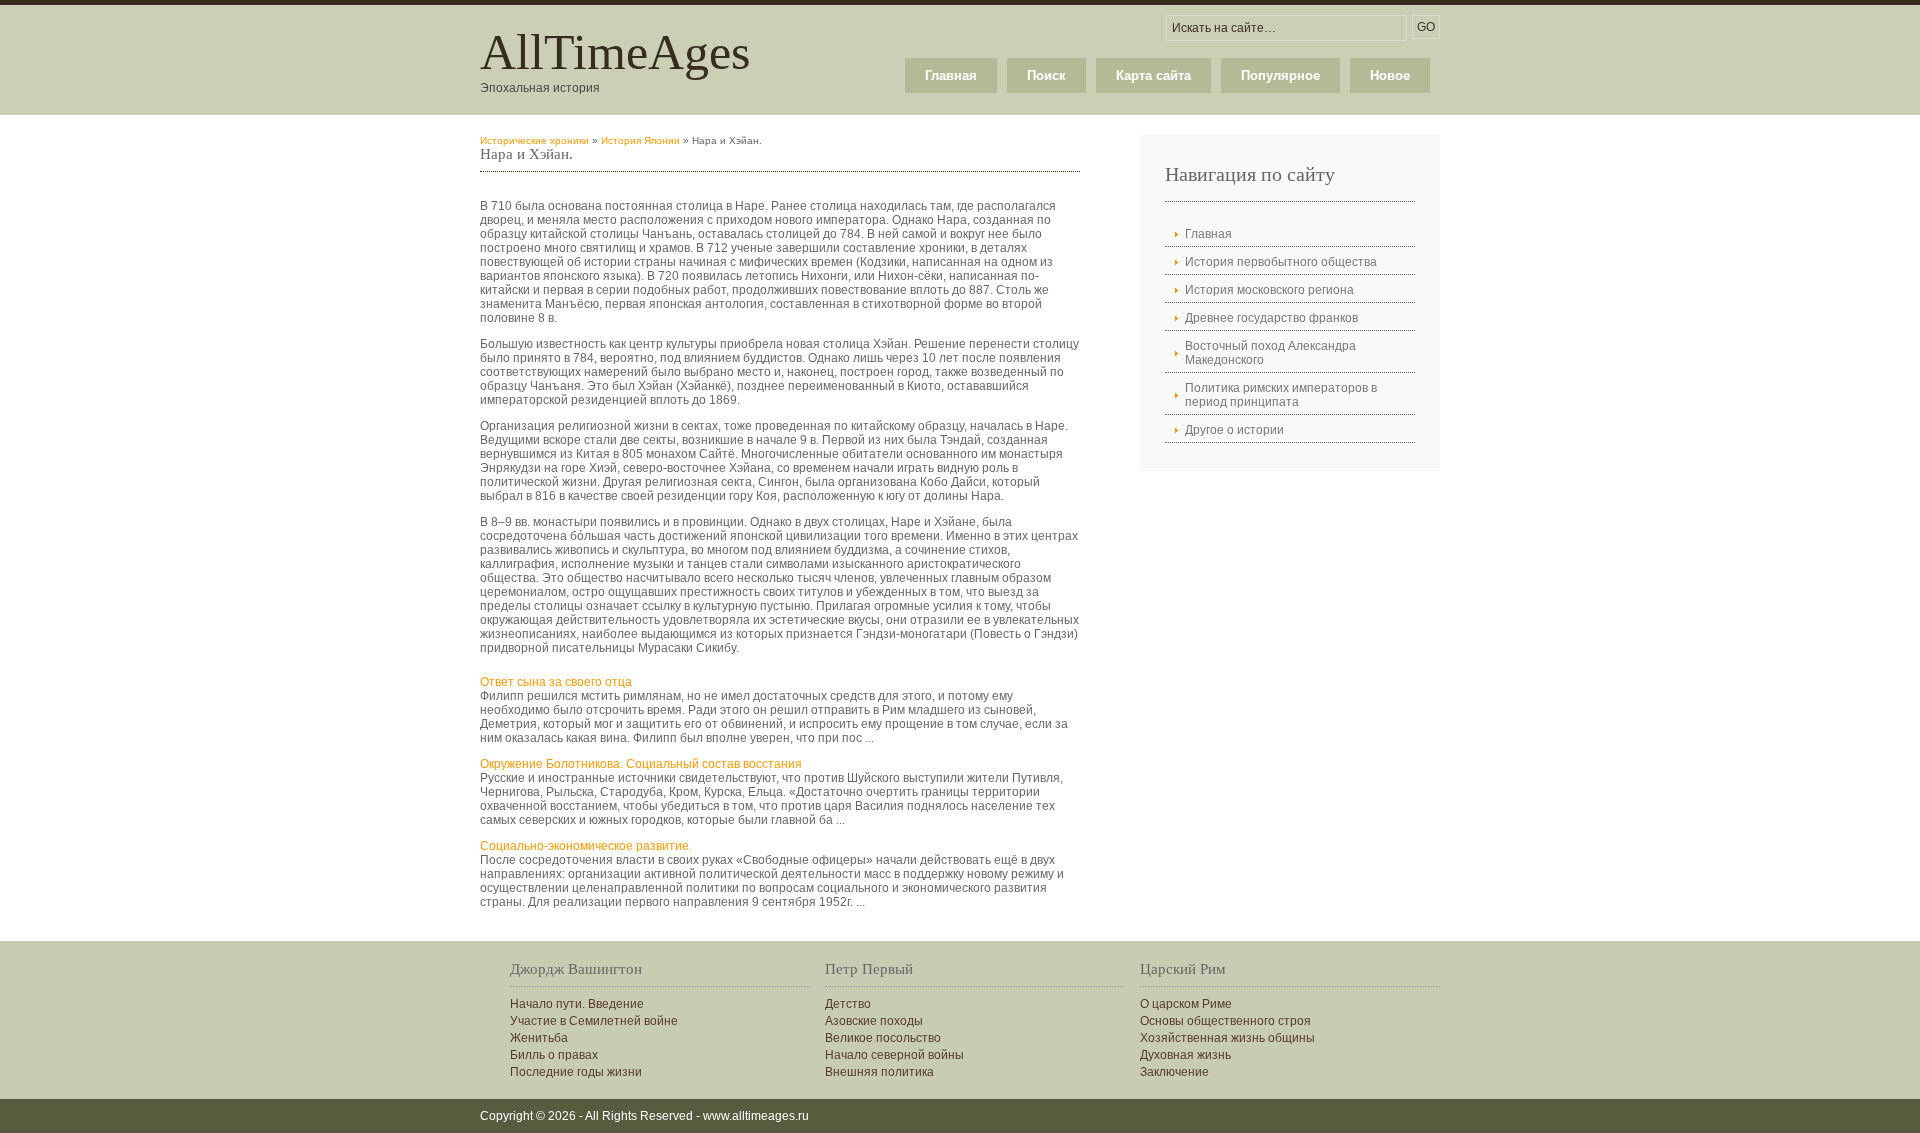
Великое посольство (883, 1038)
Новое (1390, 75)
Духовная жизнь (1185, 1055)
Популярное (1280, 75)
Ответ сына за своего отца (556, 682)
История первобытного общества (1281, 262)
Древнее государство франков (1271, 318)
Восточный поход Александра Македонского (1270, 353)
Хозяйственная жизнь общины (1227, 1038)
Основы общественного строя (1225, 1021)
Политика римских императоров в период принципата (1281, 395)
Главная (951, 75)
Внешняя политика (879, 1072)
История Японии (640, 140)
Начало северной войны (894, 1055)
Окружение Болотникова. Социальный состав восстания (641, 764)
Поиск (1046, 75)
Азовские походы (874, 1021)
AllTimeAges (615, 52)
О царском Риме (1186, 1004)
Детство (848, 1004)
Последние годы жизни (576, 1072)
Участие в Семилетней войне (594, 1021)
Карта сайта (1153, 75)
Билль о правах (554, 1055)
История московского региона (1269, 290)
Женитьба (539, 1038)
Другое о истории (1234, 430)
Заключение (1174, 1072)
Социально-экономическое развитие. (586, 846)
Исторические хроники (534, 140)
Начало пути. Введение (577, 1004)
